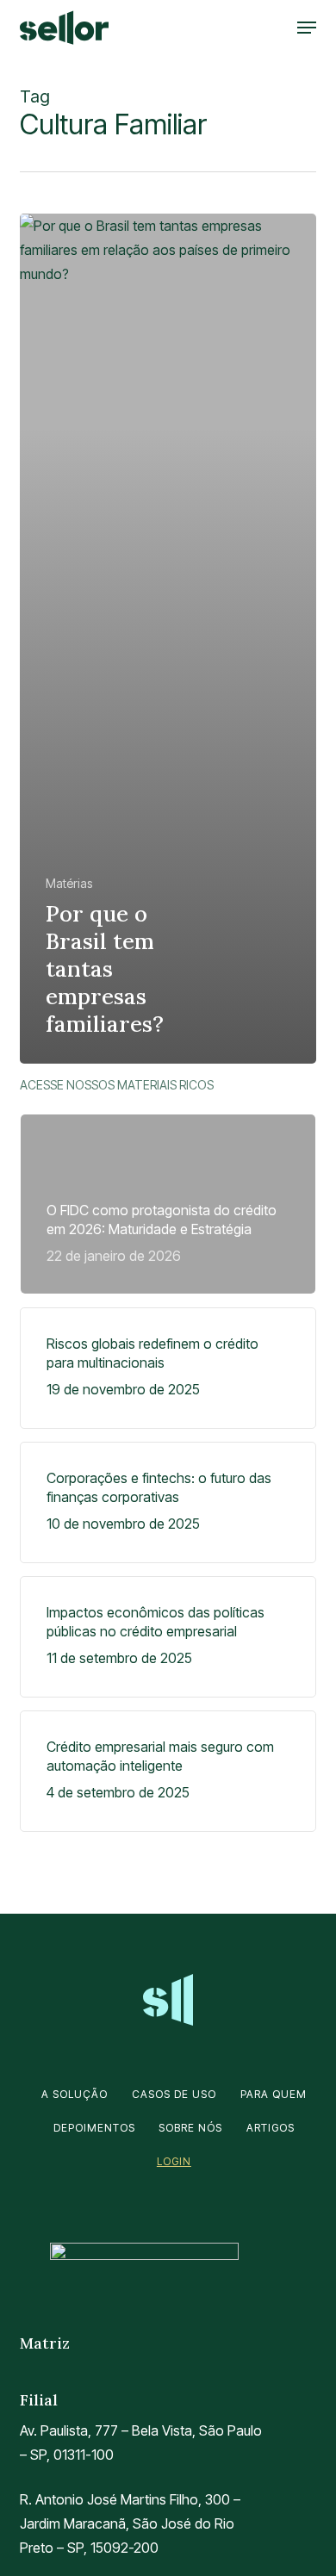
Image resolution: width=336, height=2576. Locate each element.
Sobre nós (190, 2128)
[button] (307, 28)
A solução (75, 2094)
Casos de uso (174, 2094)
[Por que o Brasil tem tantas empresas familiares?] (168, 639)
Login (174, 2161)
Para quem (274, 2094)
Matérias (69, 883)
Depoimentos (94, 2128)
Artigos (271, 2128)
